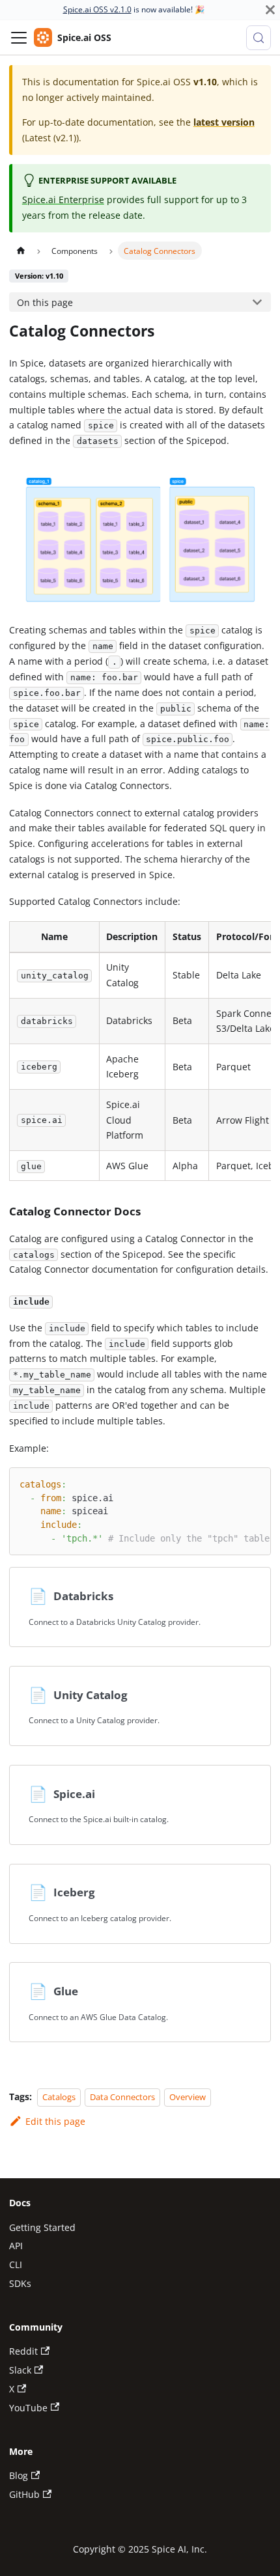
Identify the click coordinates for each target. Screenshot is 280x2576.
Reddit (23, 2351)
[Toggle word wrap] (234, 1483)
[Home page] (20, 251)
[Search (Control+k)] (259, 38)
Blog (19, 2475)
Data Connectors (122, 2097)
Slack (20, 2370)
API (16, 2246)
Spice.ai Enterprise (63, 200)
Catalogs (59, 2097)
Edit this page (55, 2121)
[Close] (270, 10)
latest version (224, 122)
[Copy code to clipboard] (256, 1483)
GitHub (24, 2494)
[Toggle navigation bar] (19, 38)
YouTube (28, 2408)
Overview (188, 2097)
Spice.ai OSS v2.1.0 (97, 9)
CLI (16, 2264)
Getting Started (42, 2227)
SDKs (20, 2283)
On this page (45, 302)
